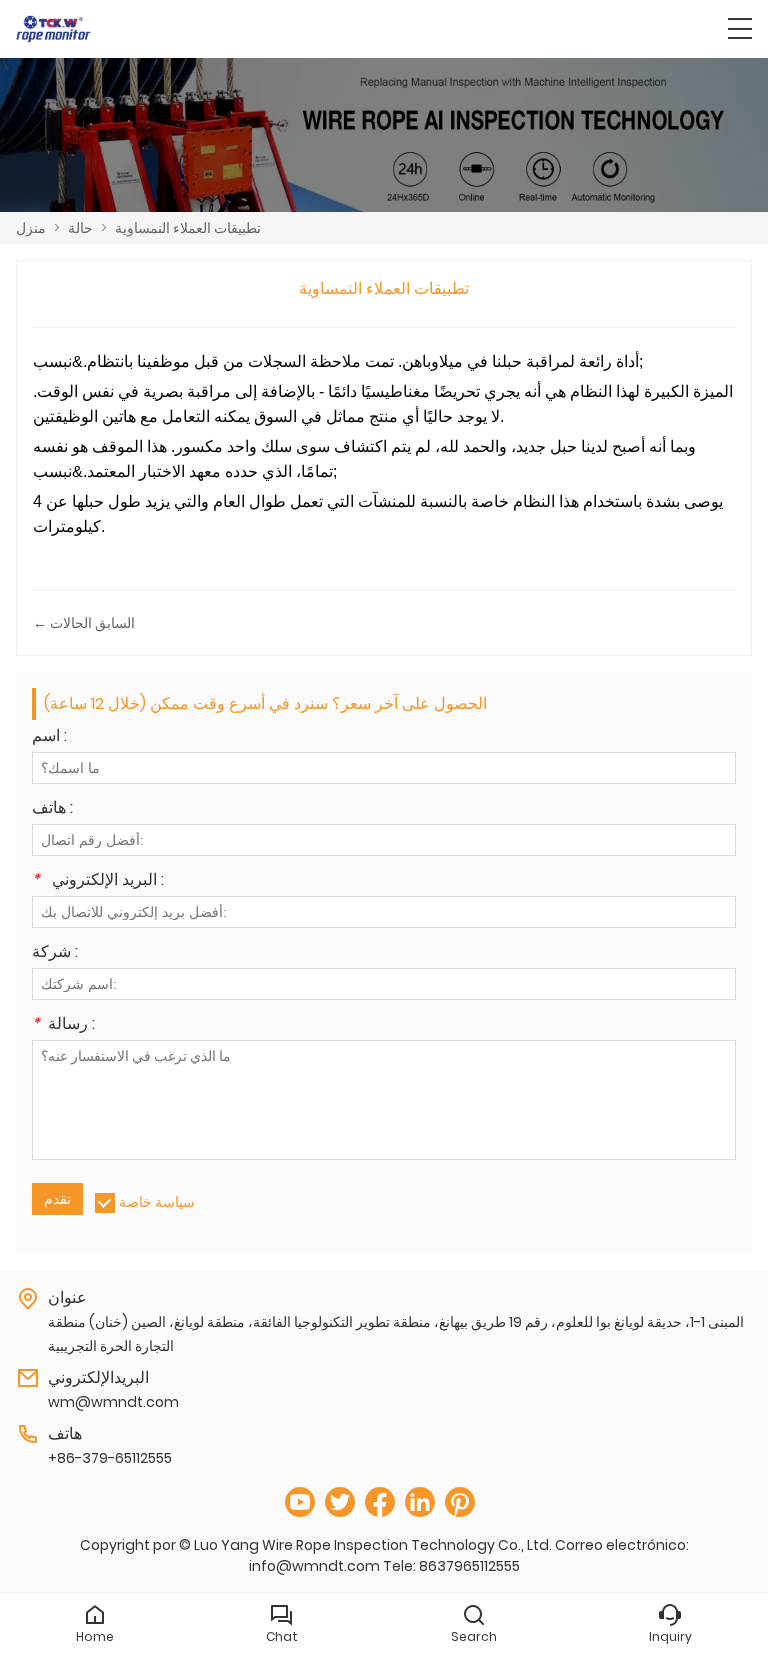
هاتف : (52, 809)
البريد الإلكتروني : (98, 881)
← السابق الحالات (84, 623)
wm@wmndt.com (113, 1402)
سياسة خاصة (157, 1202)
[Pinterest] (460, 1502)
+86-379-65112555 (110, 1458)
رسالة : (63, 1025)
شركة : (55, 953)
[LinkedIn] (420, 1502)
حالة (80, 228)
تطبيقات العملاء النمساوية (188, 228)
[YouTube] (300, 1502)
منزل (31, 228)
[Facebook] (380, 1502)
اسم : (49, 737)
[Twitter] (340, 1502)
